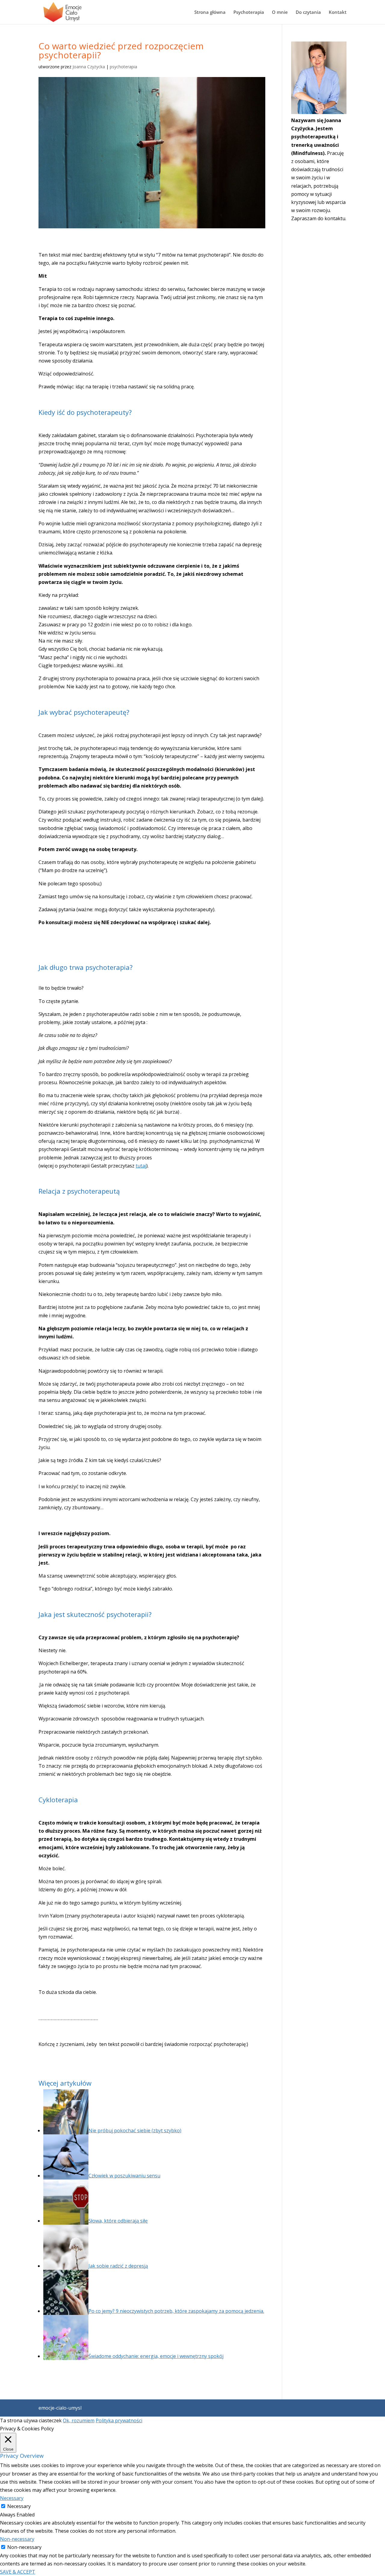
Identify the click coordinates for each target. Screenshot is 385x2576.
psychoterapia (123, 67)
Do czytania (308, 12)
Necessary (19, 2506)
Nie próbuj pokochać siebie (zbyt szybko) (135, 2130)
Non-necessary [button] (17, 2539)
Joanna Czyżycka (89, 67)
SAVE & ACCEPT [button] (18, 2572)
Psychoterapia (249, 12)
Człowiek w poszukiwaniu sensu (124, 2176)
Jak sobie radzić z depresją (118, 2266)
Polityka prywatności (119, 2420)
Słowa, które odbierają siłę (118, 2221)
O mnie (280, 12)
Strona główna (210, 12)
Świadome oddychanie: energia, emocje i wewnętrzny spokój (156, 2356)
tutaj (141, 1166)
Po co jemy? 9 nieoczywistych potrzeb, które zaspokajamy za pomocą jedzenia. (176, 2311)
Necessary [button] (12, 2498)
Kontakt (338, 12)
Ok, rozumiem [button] (79, 2420)
